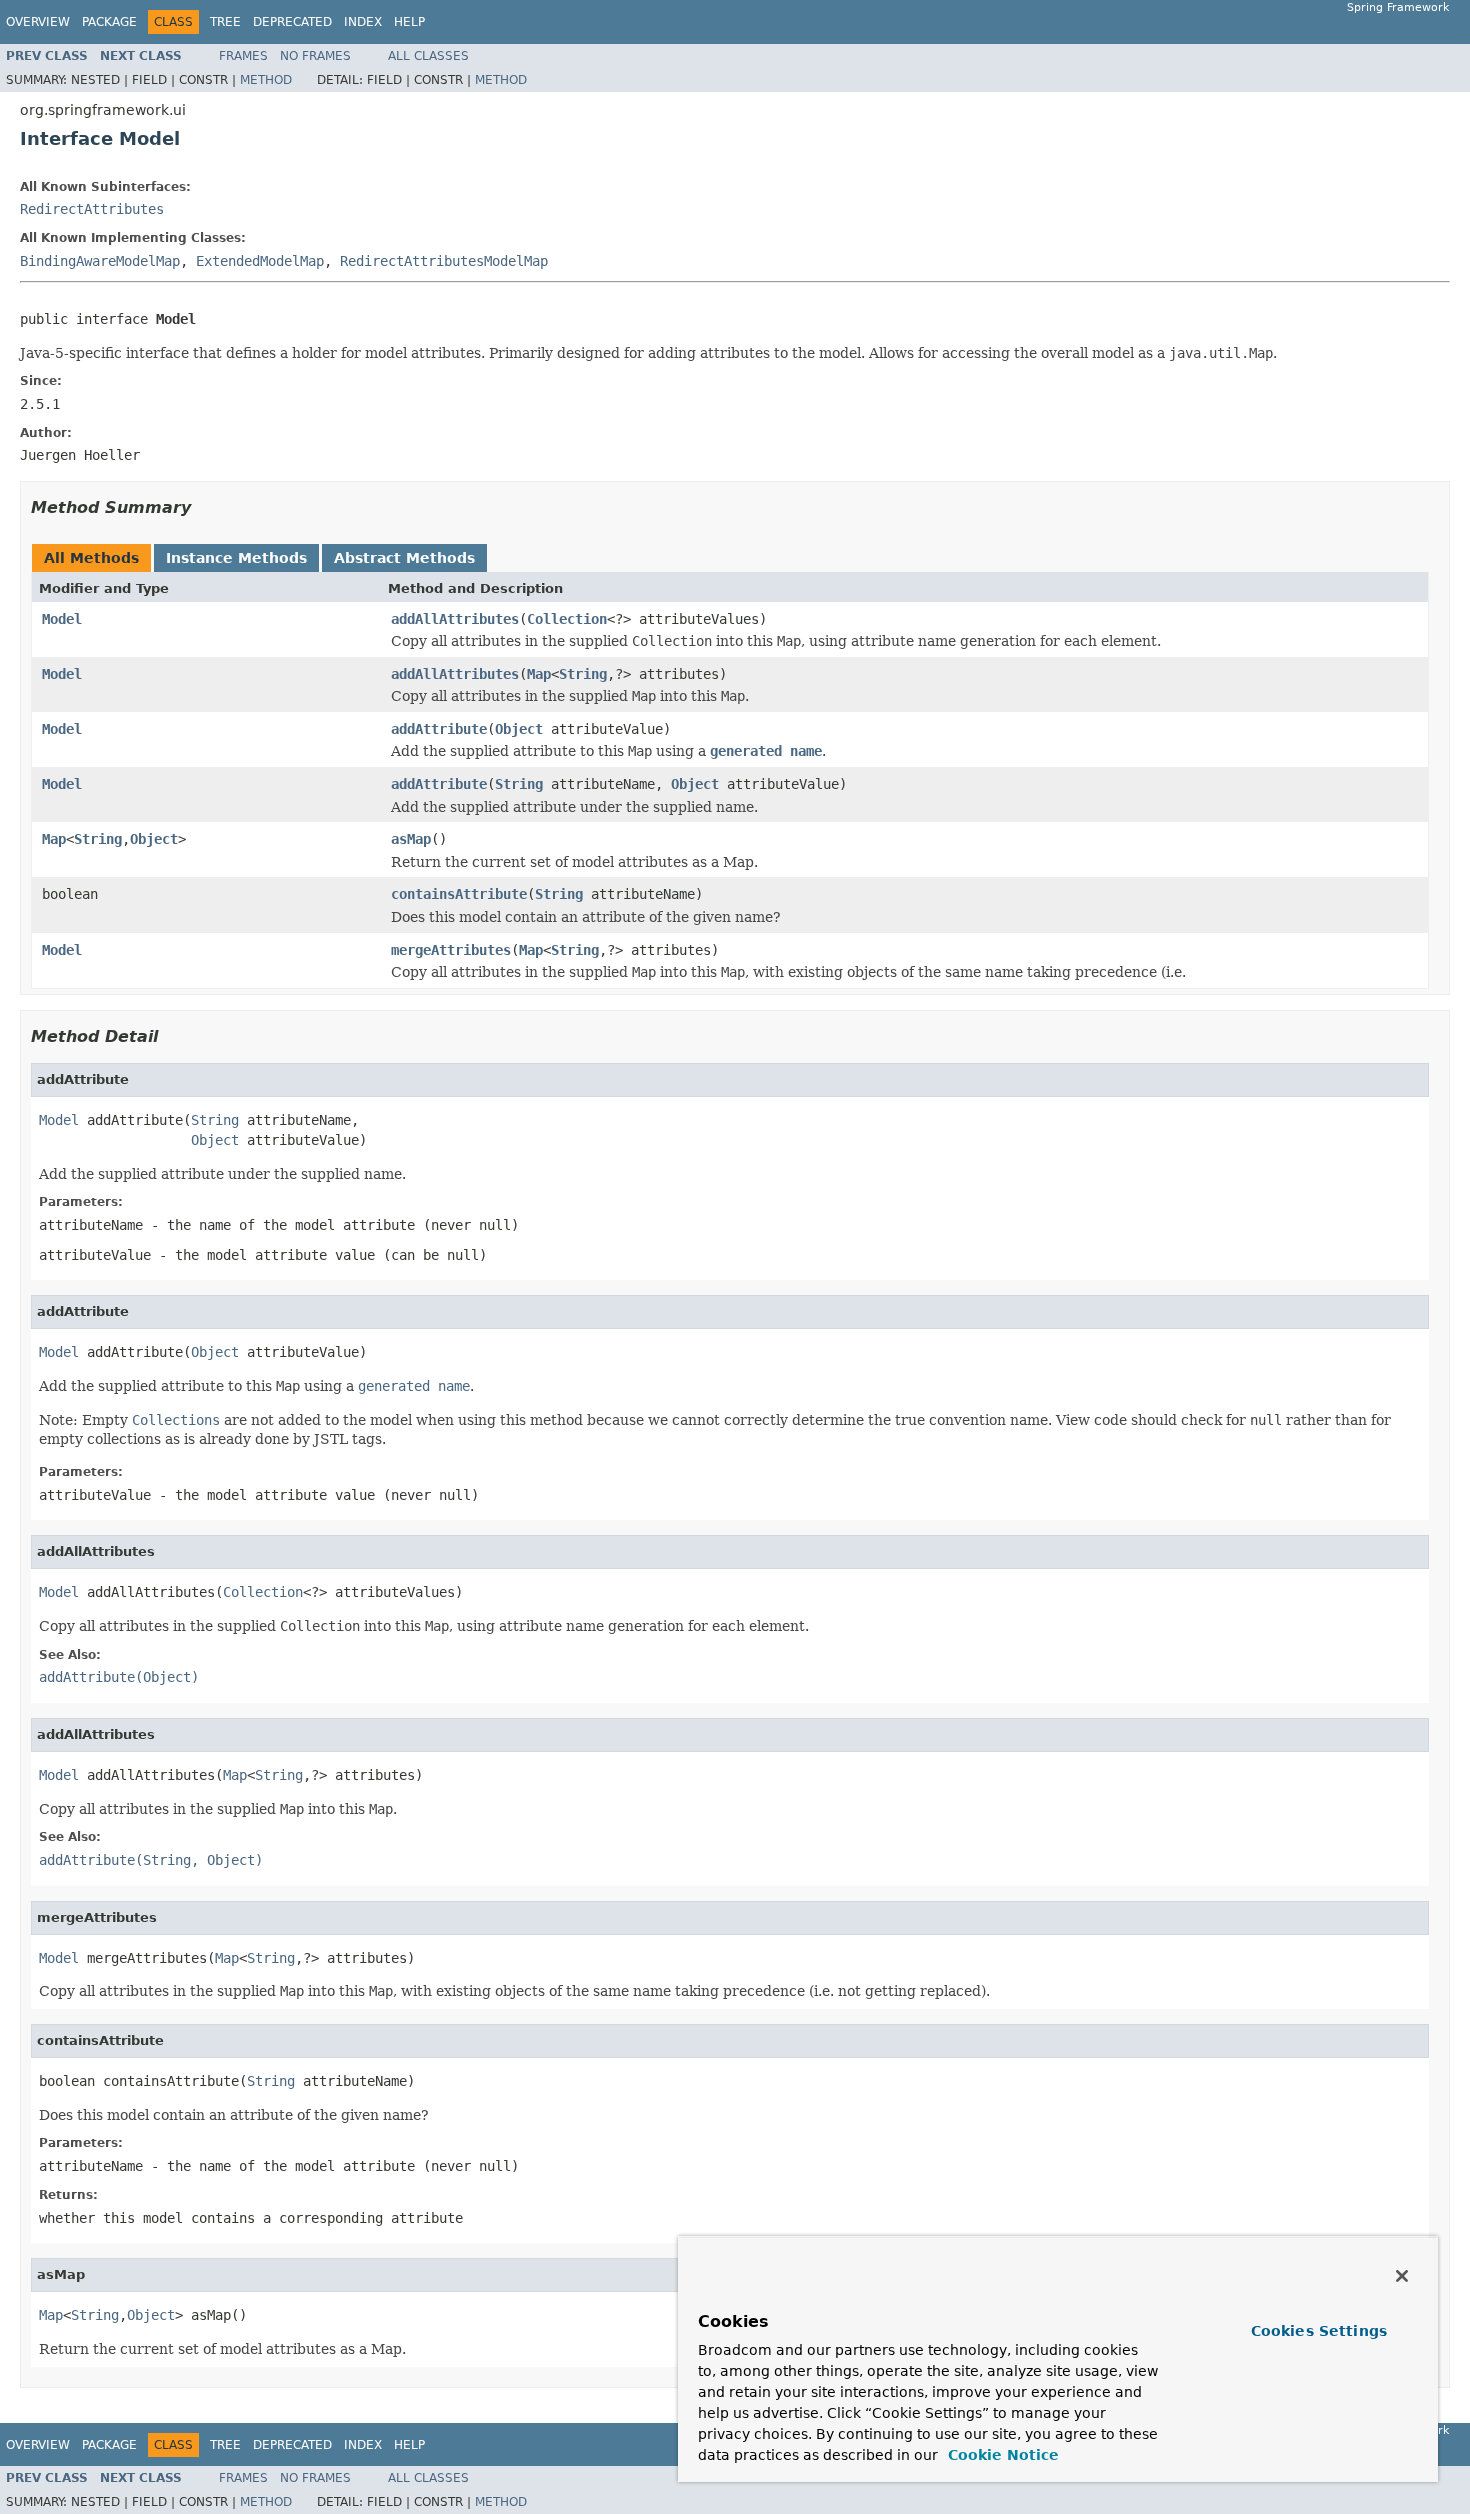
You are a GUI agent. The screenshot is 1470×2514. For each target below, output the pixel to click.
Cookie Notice (1001, 2455)
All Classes (428, 56)
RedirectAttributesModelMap (444, 261)
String (583, 674)
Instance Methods (236, 558)
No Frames (315, 56)
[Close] (1402, 2276)
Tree (225, 22)
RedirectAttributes (92, 209)
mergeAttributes (451, 950)
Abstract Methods (404, 558)
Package (109, 22)
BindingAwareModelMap (100, 261)
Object (519, 729)
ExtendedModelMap (260, 261)
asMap (411, 839)
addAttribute (439, 729)
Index (363, 22)
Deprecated (292, 22)
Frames (243, 56)
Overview (38, 22)
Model (62, 619)
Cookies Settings (1319, 2331)
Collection (567, 619)
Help (409, 22)
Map (539, 674)
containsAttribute (459, 894)
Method (266, 80)
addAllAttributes (455, 619)
